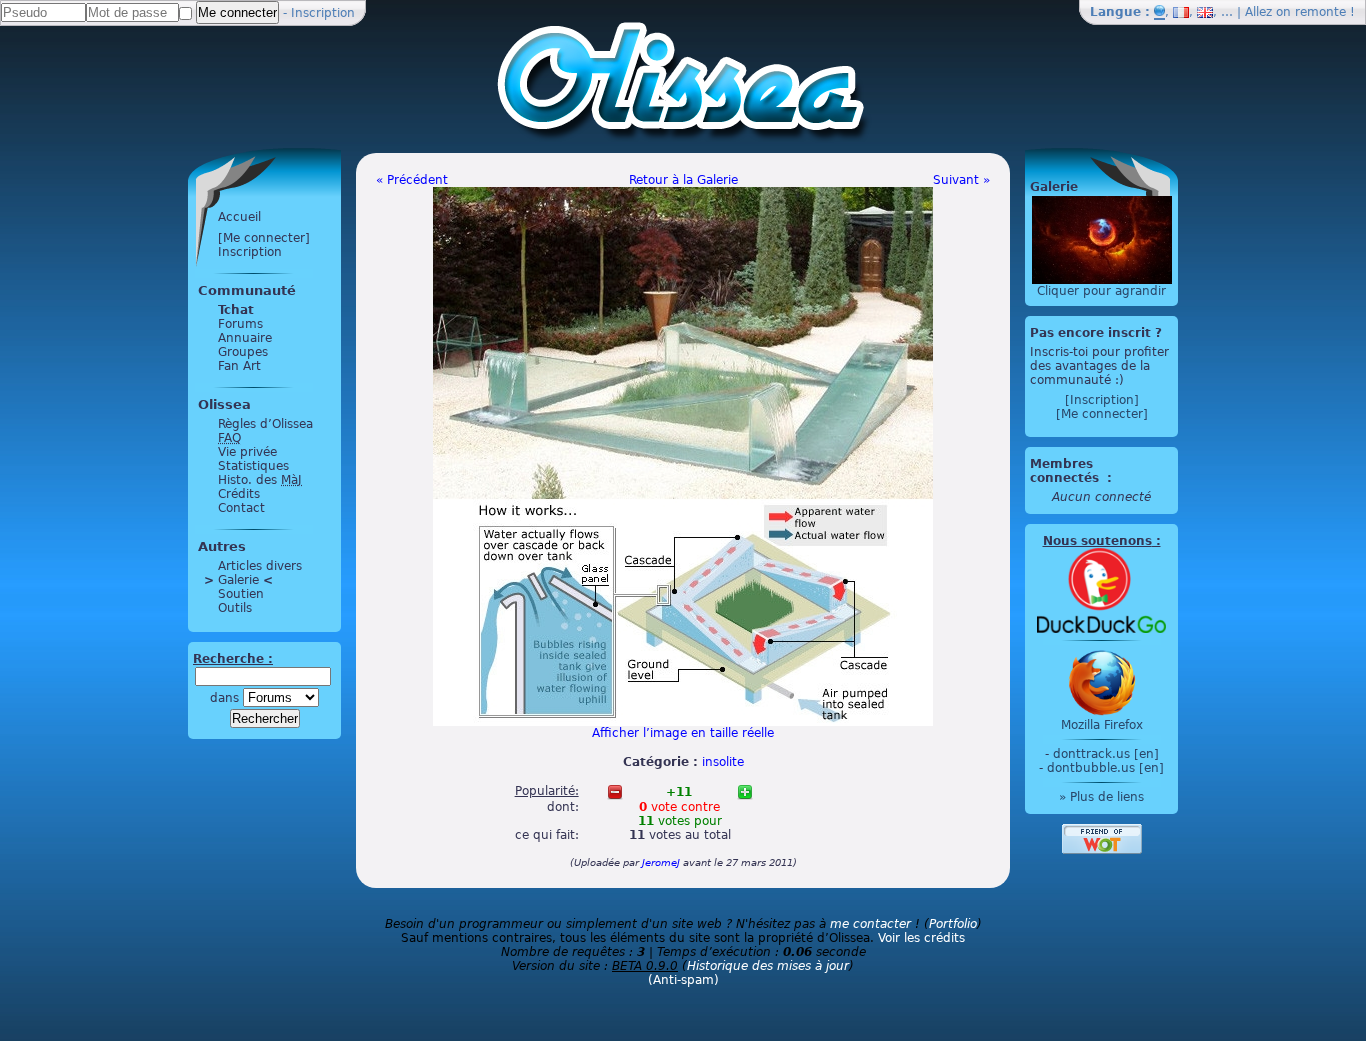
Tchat (236, 310)
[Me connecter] (264, 238)
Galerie (238, 580)
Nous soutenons (1097, 541)
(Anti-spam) (683, 980)
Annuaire (245, 338)
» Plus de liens (1101, 797)
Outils (235, 608)
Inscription (323, 13)
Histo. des (260, 480)
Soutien (241, 594)
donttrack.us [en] (1106, 754)
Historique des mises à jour (768, 966)
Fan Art (239, 366)
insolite (723, 762)
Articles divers (260, 566)
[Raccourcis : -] (615, 792)
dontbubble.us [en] (1105, 768)
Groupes (243, 352)
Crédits (239, 494)
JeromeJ (661, 862)
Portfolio (953, 924)
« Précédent (412, 180)
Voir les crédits (921, 938)
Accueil (239, 217)
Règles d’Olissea (265, 424)
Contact (241, 508)
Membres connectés (1066, 471)
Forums (240, 324)
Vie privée (247, 452)
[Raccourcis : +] (745, 792)
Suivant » (961, 180)
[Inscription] (1102, 400)
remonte (1320, 12)
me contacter (870, 924)
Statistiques (253, 466)
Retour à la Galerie (683, 180)
